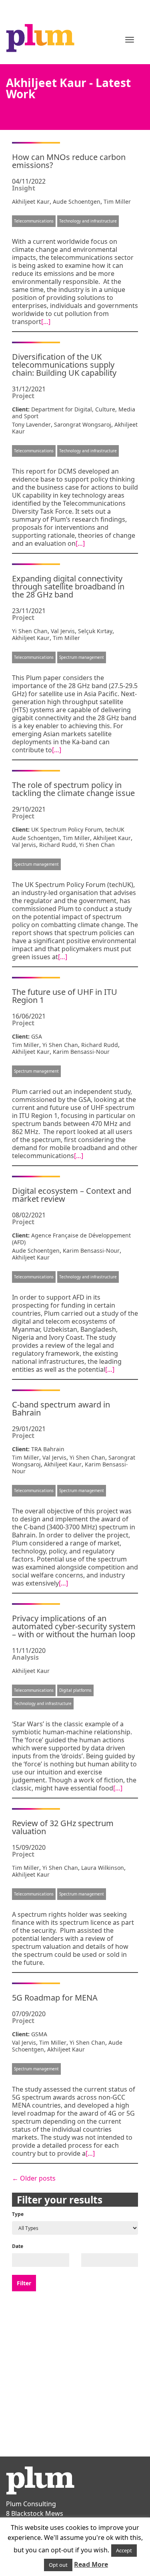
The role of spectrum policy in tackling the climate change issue (73, 789)
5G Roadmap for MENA (55, 1998)
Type (18, 2214)
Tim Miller (117, 202)
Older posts (34, 2178)
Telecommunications (34, 221)
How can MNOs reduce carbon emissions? (69, 161)
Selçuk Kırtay (95, 631)
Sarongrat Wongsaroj (83, 424)
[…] (46, 322)
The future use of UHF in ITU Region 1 (65, 996)
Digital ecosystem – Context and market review (72, 1195)
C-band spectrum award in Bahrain (61, 1408)
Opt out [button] (58, 2565)
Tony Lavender (31, 424)
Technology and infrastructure (88, 221)
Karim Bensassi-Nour (81, 1052)
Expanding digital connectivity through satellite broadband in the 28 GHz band (68, 586)
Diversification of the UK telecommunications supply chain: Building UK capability (64, 365)
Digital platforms (75, 1690)
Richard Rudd (58, 845)
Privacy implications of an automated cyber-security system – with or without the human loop (74, 1626)
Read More (91, 2564)
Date (18, 2246)
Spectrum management (82, 657)
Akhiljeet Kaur (31, 202)
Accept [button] (124, 2550)
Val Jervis (63, 631)
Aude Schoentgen (77, 202)
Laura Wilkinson (103, 1868)
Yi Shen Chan (30, 631)
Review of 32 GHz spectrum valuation (63, 1827)
